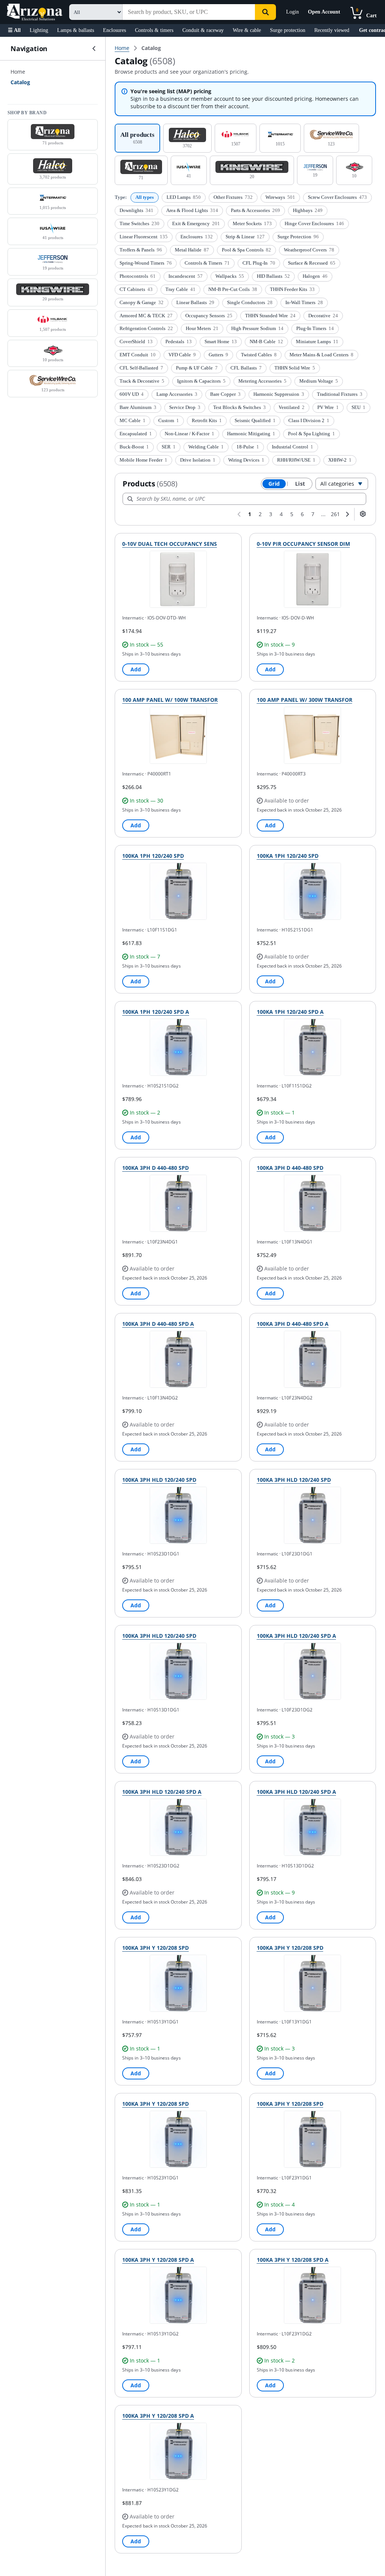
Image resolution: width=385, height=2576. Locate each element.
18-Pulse (248, 447)
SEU (358, 407)
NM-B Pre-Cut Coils (233, 289)
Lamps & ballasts (76, 30)
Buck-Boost (134, 447)
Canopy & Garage (142, 302)
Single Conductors (250, 302)
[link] (151, 48)
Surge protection (288, 30)
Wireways (280, 197)
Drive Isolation (198, 460)
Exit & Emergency (196, 223)
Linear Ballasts (195, 302)
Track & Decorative (142, 381)
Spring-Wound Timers (146, 263)
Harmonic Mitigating (251, 434)
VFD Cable (182, 355)
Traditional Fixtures (340, 394)
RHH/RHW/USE (296, 460)
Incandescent (186, 276)
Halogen (315, 276)
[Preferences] (363, 514)
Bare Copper (225, 394)
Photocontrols (138, 276)
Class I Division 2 (309, 420)
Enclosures (114, 30)
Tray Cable (180, 289)
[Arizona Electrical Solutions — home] (35, 12)
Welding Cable (206, 447)
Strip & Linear (245, 237)
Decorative (323, 316)
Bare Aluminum (138, 407)
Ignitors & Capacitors (201, 381)
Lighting (39, 30)
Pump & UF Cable (197, 368)
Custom (169, 420)
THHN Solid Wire (295, 368)
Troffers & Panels (141, 250)
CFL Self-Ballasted (141, 368)
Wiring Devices (246, 460)
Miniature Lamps (317, 341)
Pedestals (179, 341)
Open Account (324, 12)
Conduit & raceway (203, 30)
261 (335, 514)
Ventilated (292, 407)
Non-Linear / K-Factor (189, 434)
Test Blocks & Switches (239, 407)
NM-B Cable (266, 341)
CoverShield (136, 341)
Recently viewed (332, 30)
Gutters (218, 355)
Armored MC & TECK (146, 316)
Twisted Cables (259, 355)
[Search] (265, 12)
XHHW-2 (340, 460)
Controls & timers (154, 30)
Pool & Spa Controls (246, 250)
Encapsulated (136, 434)
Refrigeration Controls (146, 328)
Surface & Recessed (312, 263)
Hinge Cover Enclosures (314, 223)
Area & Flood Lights (192, 210)
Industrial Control (293, 447)
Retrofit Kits (207, 420)
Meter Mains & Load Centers (321, 355)
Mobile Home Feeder (143, 460)
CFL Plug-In (259, 263)
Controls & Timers (207, 263)
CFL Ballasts (246, 368)
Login (293, 12)
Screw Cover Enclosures (337, 197)
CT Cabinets (136, 289)
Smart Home (221, 341)
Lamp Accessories (177, 394)
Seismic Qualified (255, 420)
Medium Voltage (319, 381)
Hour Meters (202, 328)
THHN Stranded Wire (270, 316)
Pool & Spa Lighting (311, 434)
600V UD (132, 394)
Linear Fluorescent (144, 237)
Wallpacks (230, 276)
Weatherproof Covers (309, 250)
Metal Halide (192, 250)
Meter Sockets (252, 223)
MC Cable (133, 420)
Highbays (308, 210)
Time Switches (139, 223)
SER (169, 447)
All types (145, 197)
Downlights (136, 210)
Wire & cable (247, 30)
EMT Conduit (138, 355)
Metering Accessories (262, 381)
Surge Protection (298, 237)
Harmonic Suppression (279, 394)
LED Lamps (184, 197)
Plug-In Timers (315, 328)
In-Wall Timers (304, 302)
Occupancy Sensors (209, 316)
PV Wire (328, 407)
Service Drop (185, 407)
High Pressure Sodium (257, 328)
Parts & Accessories (255, 210)
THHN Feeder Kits (292, 289)
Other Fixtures (233, 197)
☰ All (14, 30)
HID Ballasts (273, 276)
